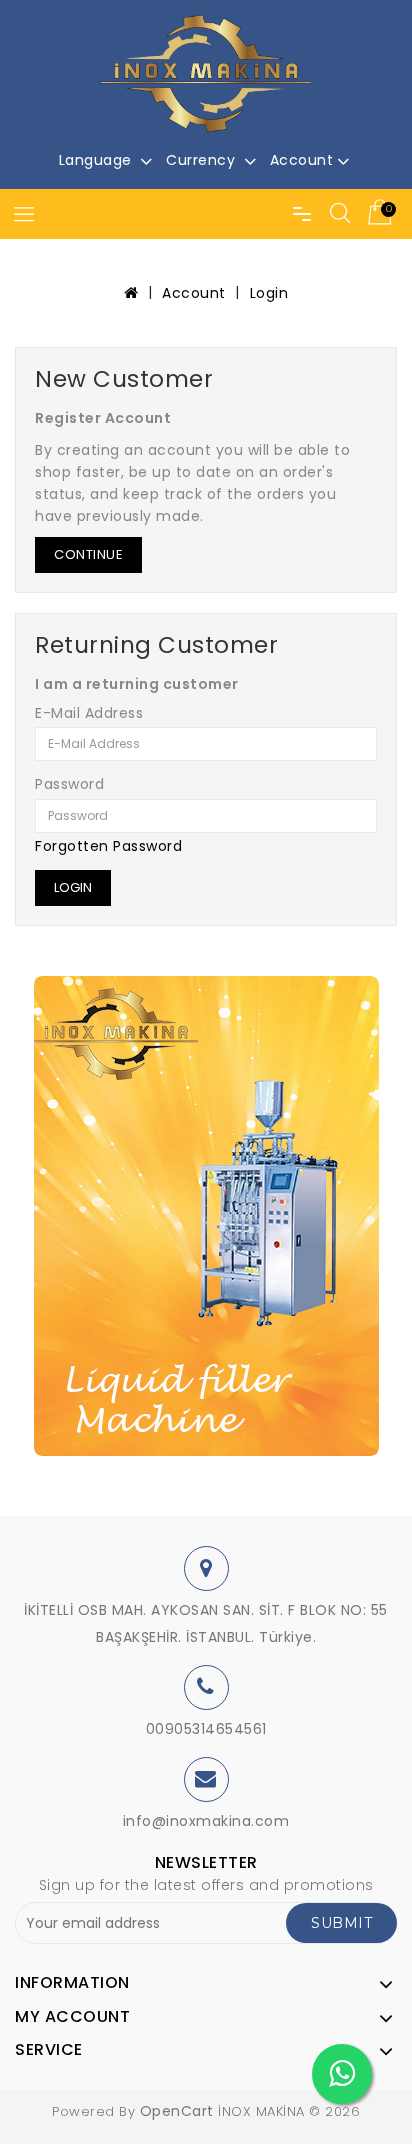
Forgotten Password (108, 846)
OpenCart (177, 2111)
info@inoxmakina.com (206, 1821)
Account (194, 293)
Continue (88, 554)
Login (269, 293)
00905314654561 (206, 1729)
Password (69, 785)
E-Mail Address (89, 714)
